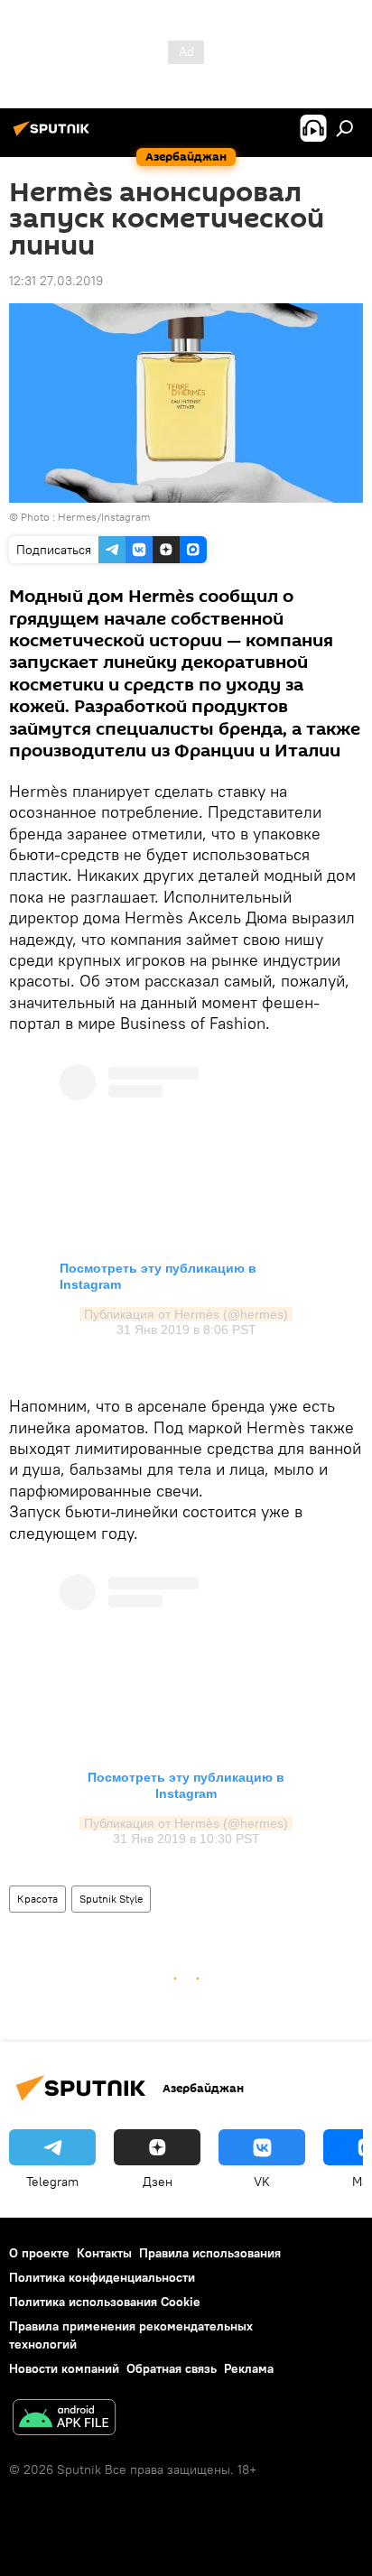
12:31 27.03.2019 (56, 281)
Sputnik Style (111, 1899)
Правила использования (210, 2253)
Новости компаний (64, 2368)
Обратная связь (172, 2368)
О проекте (39, 2253)
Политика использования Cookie (105, 2302)
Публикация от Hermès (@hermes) (186, 1314)
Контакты (104, 2253)
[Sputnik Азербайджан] (54, 135)
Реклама (249, 2368)
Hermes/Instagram (104, 517)
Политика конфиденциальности (102, 2277)
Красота (37, 1899)
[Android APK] (64, 2419)
